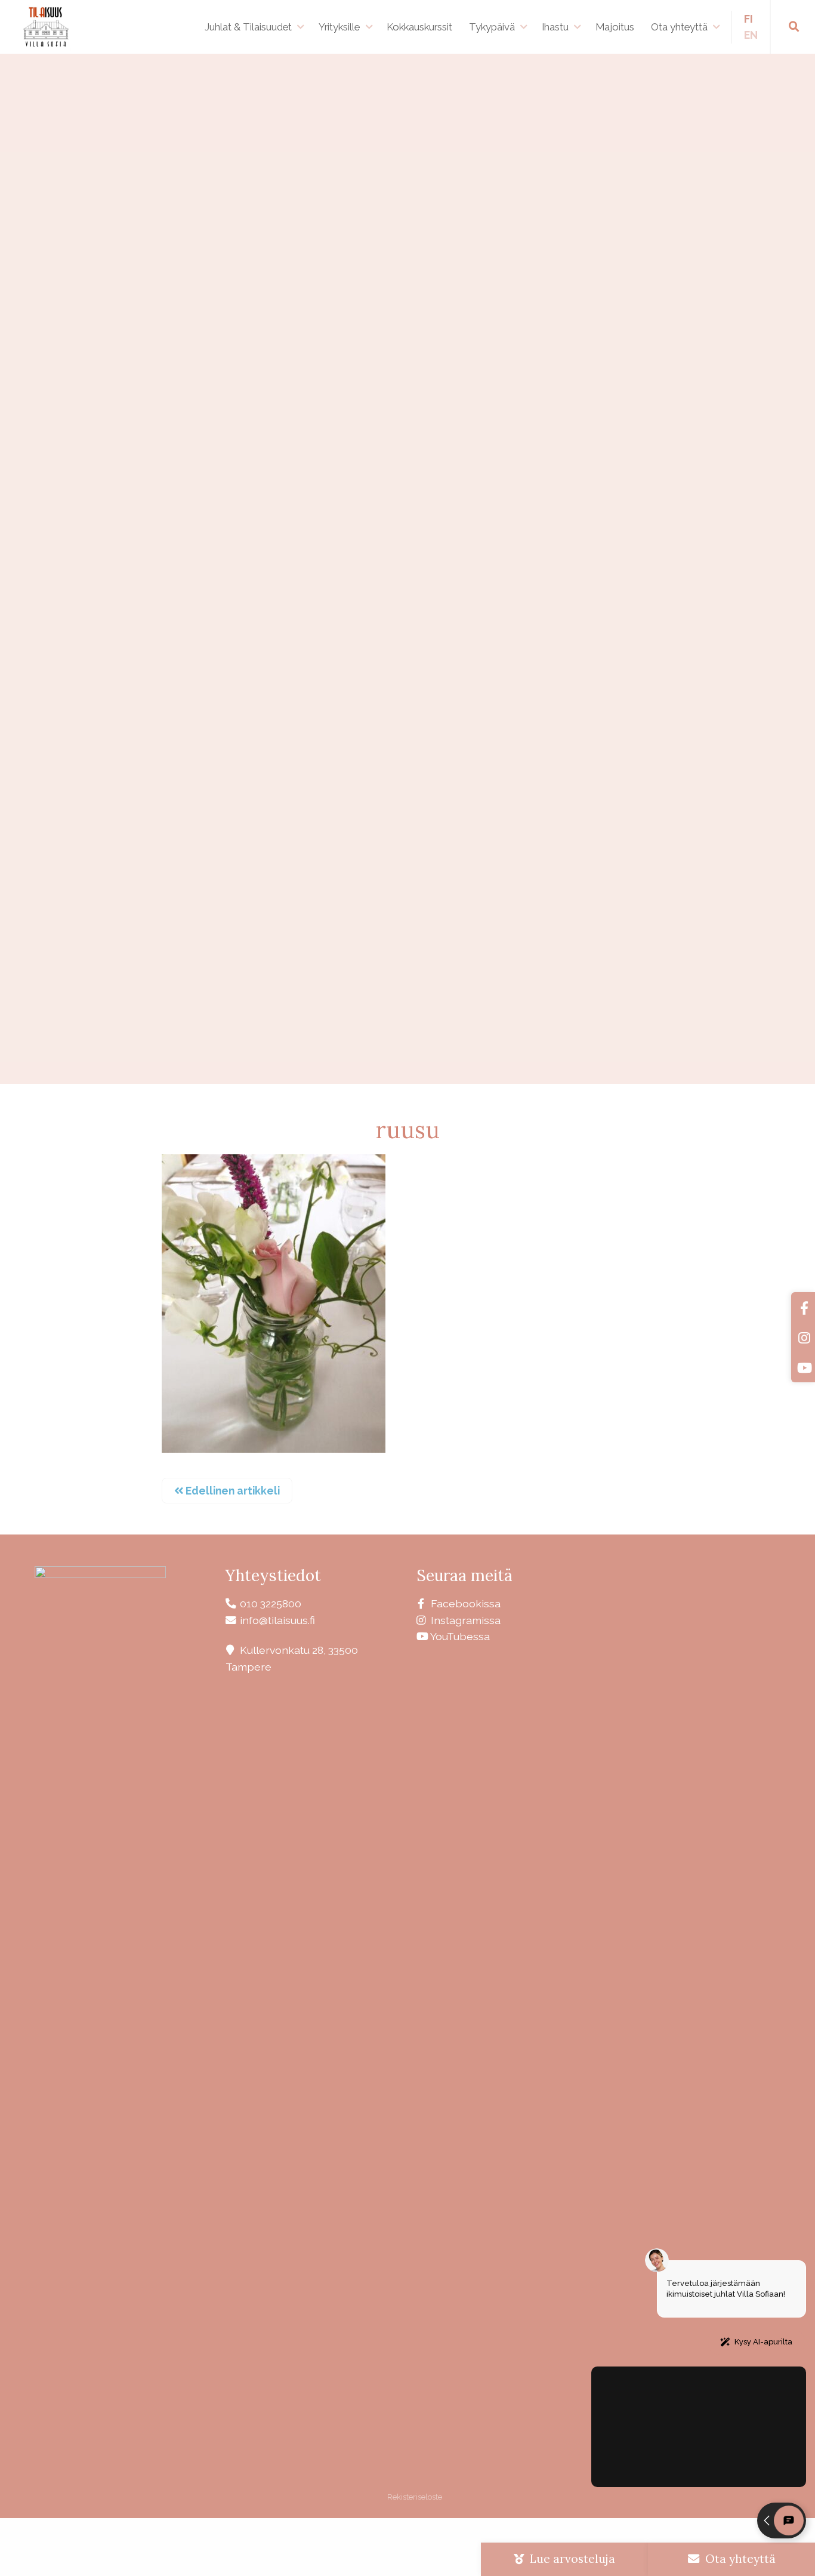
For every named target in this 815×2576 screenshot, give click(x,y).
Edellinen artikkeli (231, 1491)
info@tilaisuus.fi (277, 1620)
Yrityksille (339, 27)
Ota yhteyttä (679, 27)
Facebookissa (466, 1603)
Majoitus (615, 27)
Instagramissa (466, 1620)
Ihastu (555, 27)
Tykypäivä (492, 27)
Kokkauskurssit (419, 27)
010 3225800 (271, 1603)
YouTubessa (460, 1636)
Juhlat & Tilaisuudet (248, 27)
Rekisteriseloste (414, 2497)
